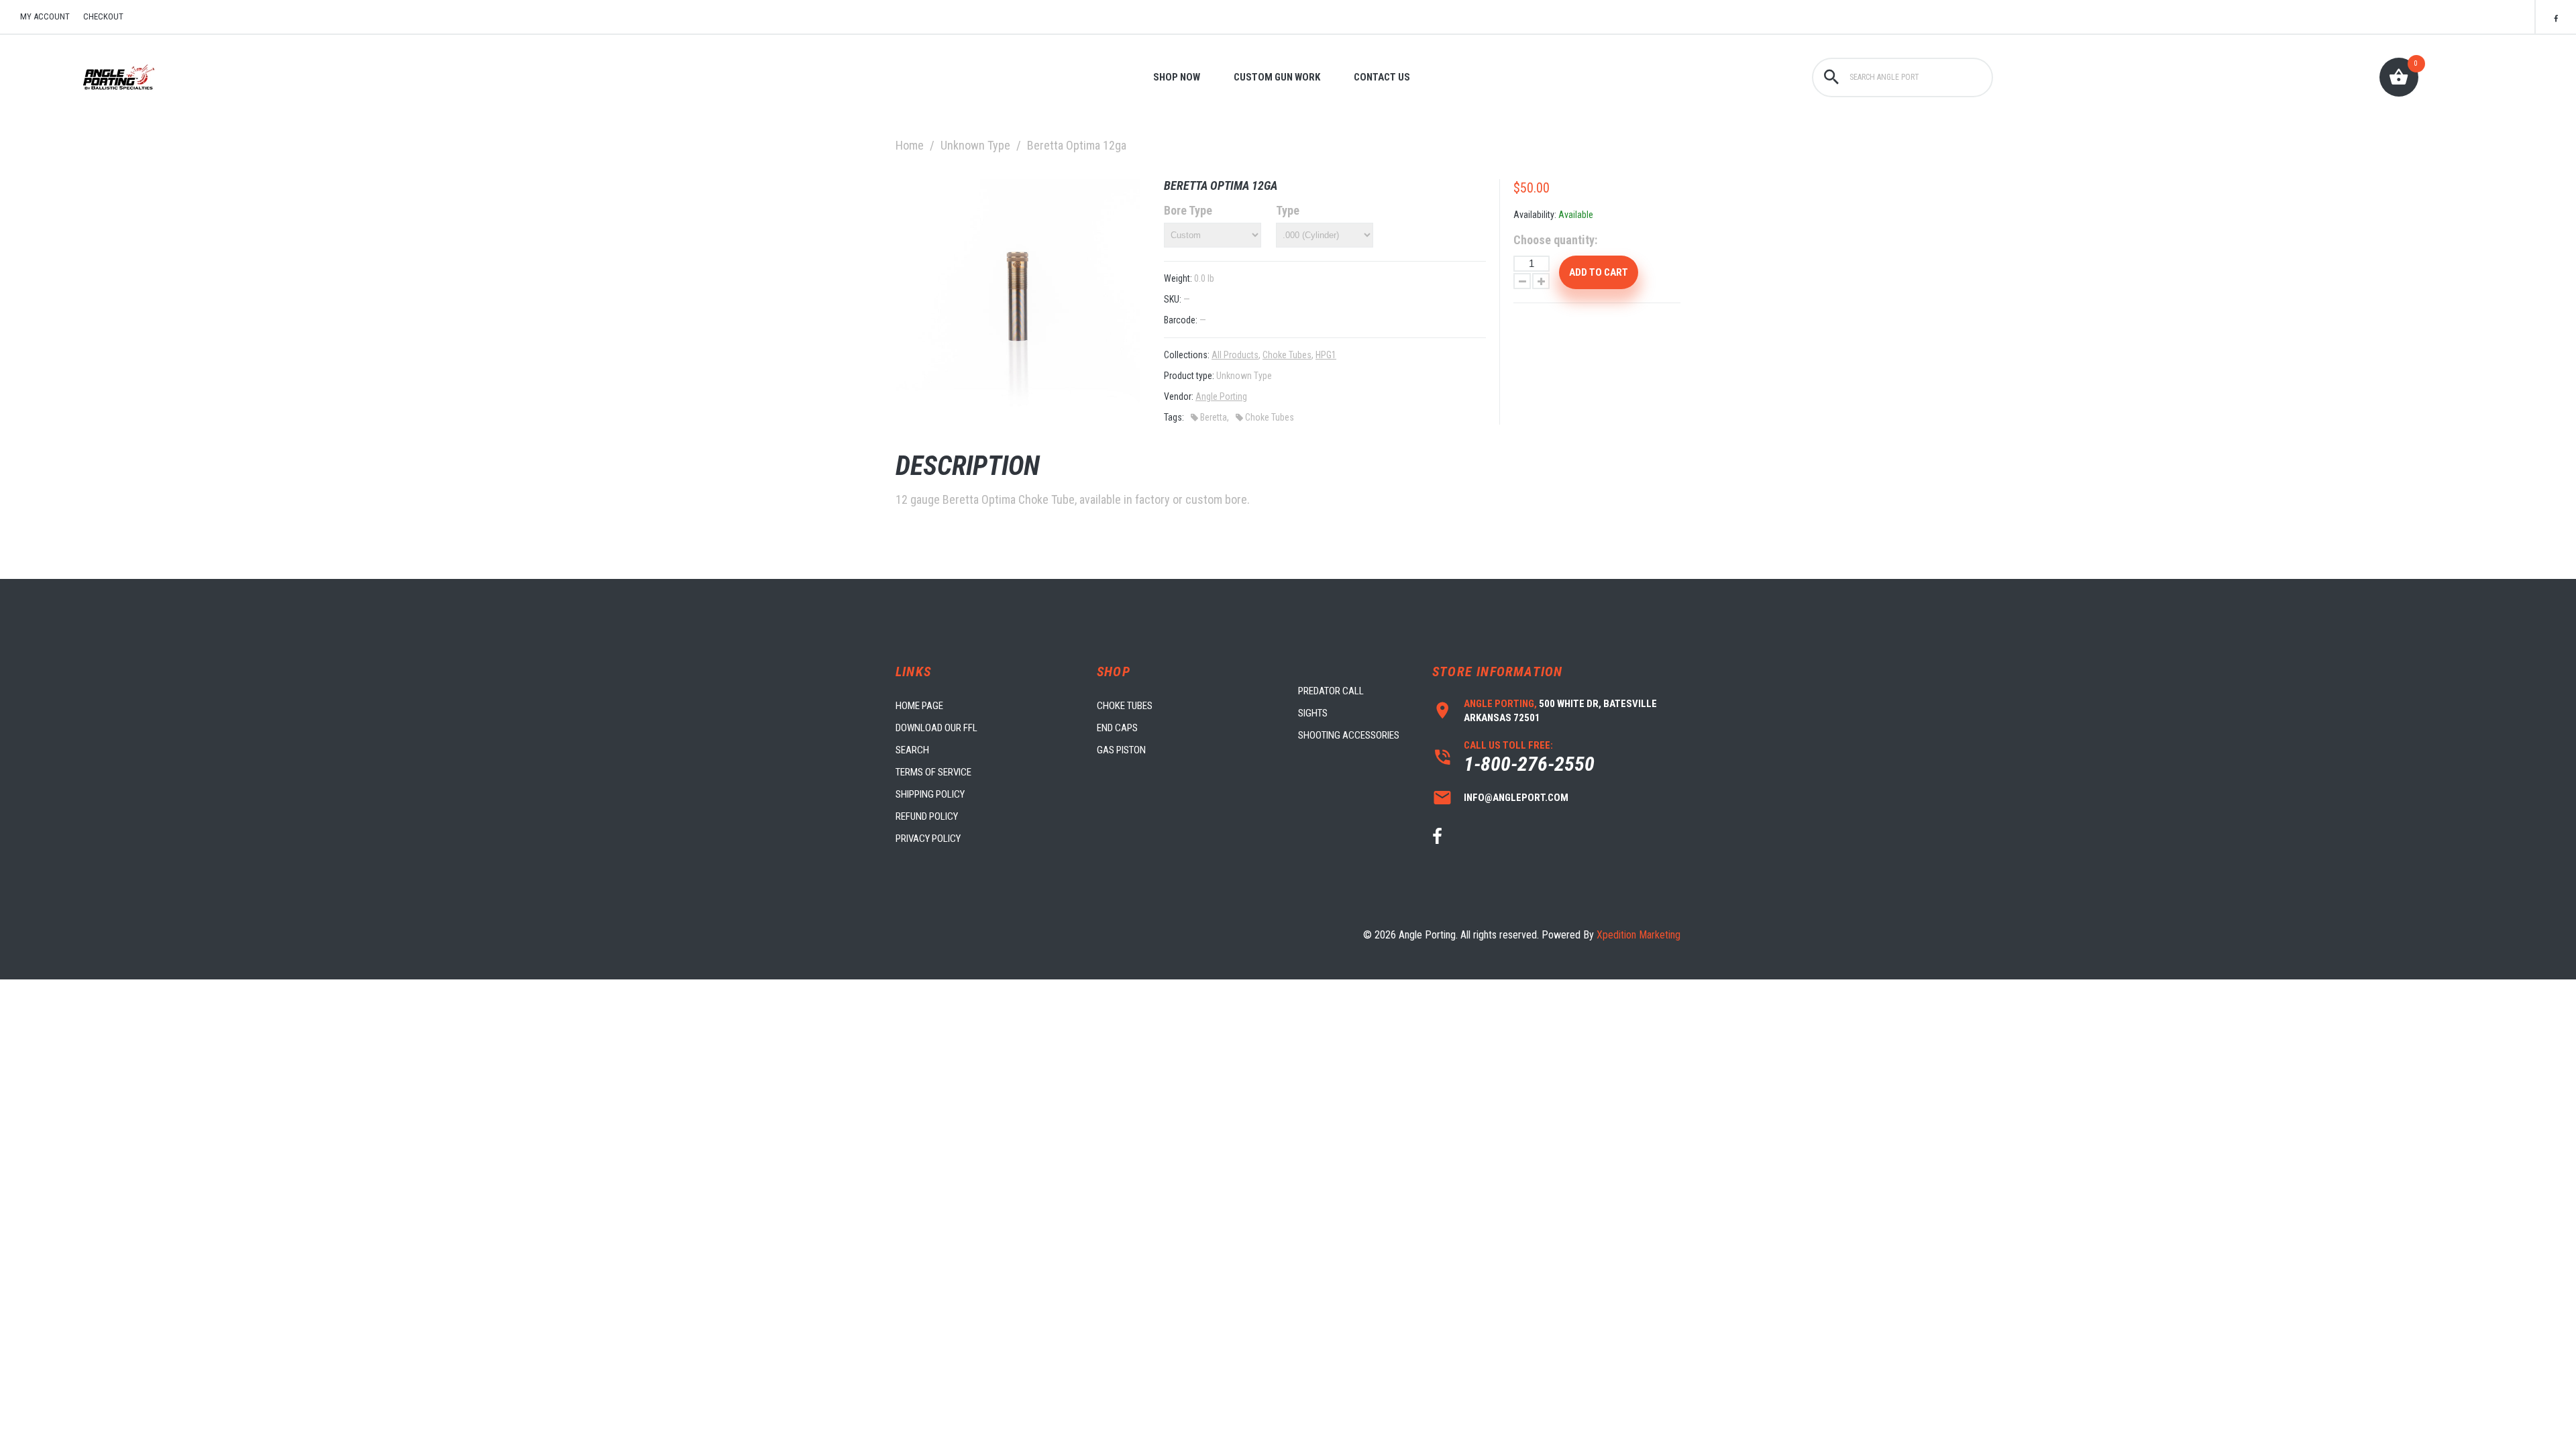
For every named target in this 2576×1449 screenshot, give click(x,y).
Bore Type (1188, 210)
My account (45, 16)
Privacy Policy (928, 839)
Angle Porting (1221, 396)
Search (912, 750)
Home (910, 145)
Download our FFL (936, 728)
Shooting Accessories (1349, 735)
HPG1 (1326, 355)
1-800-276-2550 (1529, 764)
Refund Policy (927, 816)
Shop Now (1177, 77)
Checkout (103, 16)
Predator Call (1331, 691)
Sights (1313, 713)
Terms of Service (933, 772)
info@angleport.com (1516, 798)
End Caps (1117, 728)
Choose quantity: (1555, 240)
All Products (1235, 355)
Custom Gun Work (1277, 77)
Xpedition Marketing (1639, 935)
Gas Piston (1121, 750)
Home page (919, 706)
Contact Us (1382, 77)
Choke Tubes (1287, 355)
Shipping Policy (930, 794)
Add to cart (1599, 272)
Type (1288, 210)
